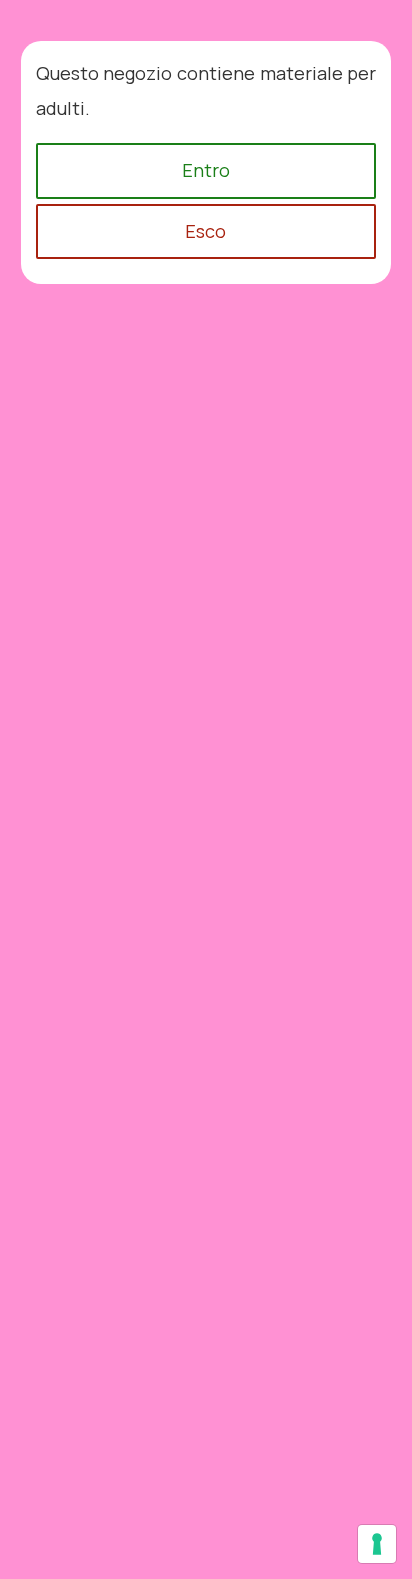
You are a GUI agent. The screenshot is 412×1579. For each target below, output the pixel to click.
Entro (206, 170)
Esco (205, 231)
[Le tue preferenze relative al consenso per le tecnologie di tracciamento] (377, 1544)
